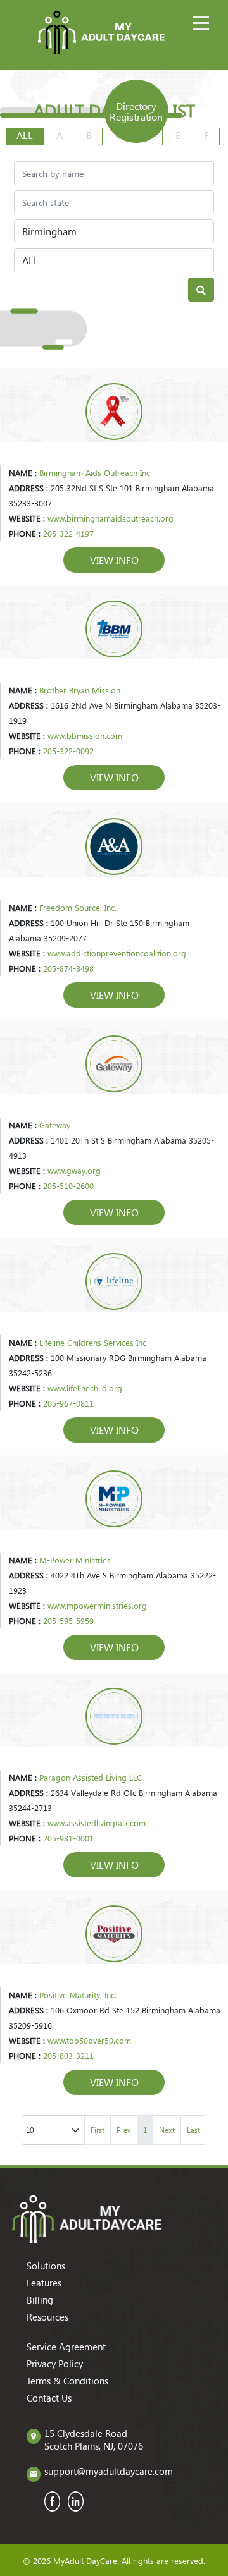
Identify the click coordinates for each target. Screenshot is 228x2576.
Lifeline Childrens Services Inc (93, 1342)
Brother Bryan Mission (80, 690)
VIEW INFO (114, 560)
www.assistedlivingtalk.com (97, 1823)
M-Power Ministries (75, 1560)
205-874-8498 (68, 968)
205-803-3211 (68, 2055)
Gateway (55, 1125)
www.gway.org (74, 1170)
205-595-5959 (68, 1621)
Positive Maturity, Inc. (78, 1995)
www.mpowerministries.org (97, 1605)
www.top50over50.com (89, 2040)
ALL (25, 135)
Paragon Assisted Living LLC (91, 1777)
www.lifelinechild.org (85, 1388)
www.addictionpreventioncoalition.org (117, 953)
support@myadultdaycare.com (109, 2471)
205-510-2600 (68, 1186)
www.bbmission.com (85, 736)
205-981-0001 (68, 1838)
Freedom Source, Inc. (78, 907)
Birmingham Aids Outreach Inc (95, 473)
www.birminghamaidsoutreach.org (111, 518)
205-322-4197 (68, 533)
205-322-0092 (68, 751)
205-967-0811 (68, 1403)
